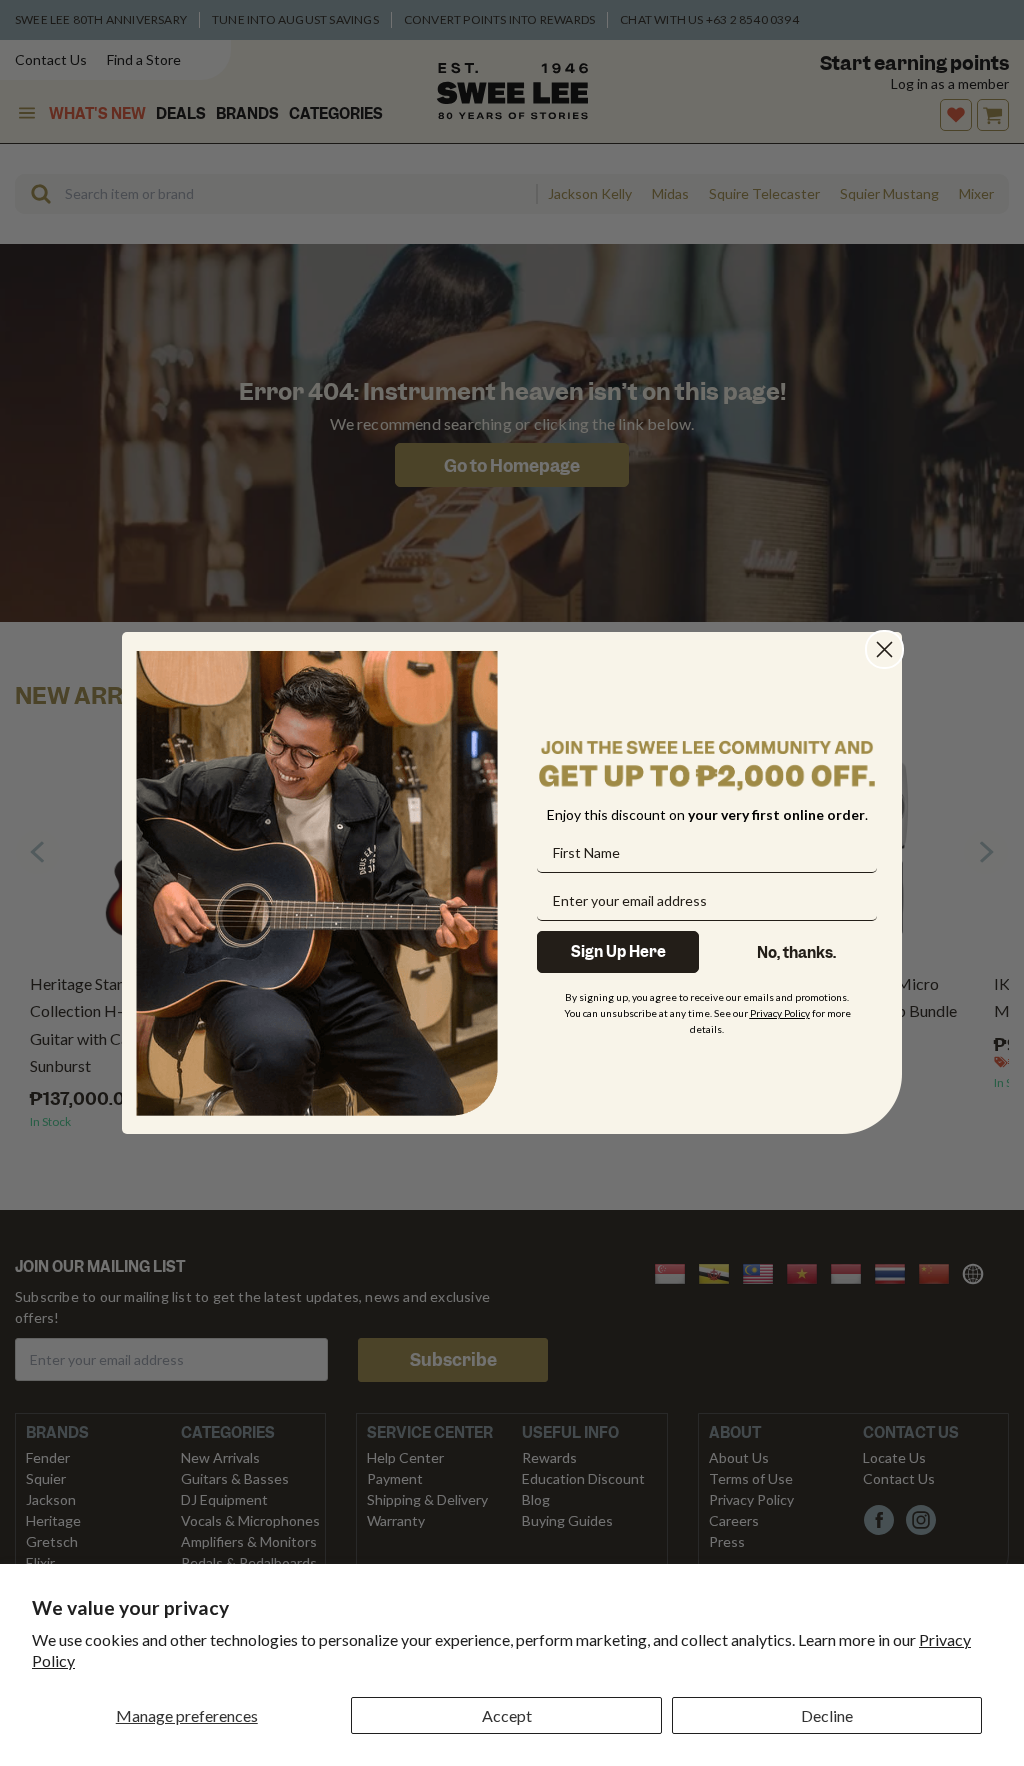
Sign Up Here (618, 952)
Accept (507, 1715)
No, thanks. (796, 953)
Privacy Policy (780, 1013)
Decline (827, 1715)
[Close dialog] (884, 649)
